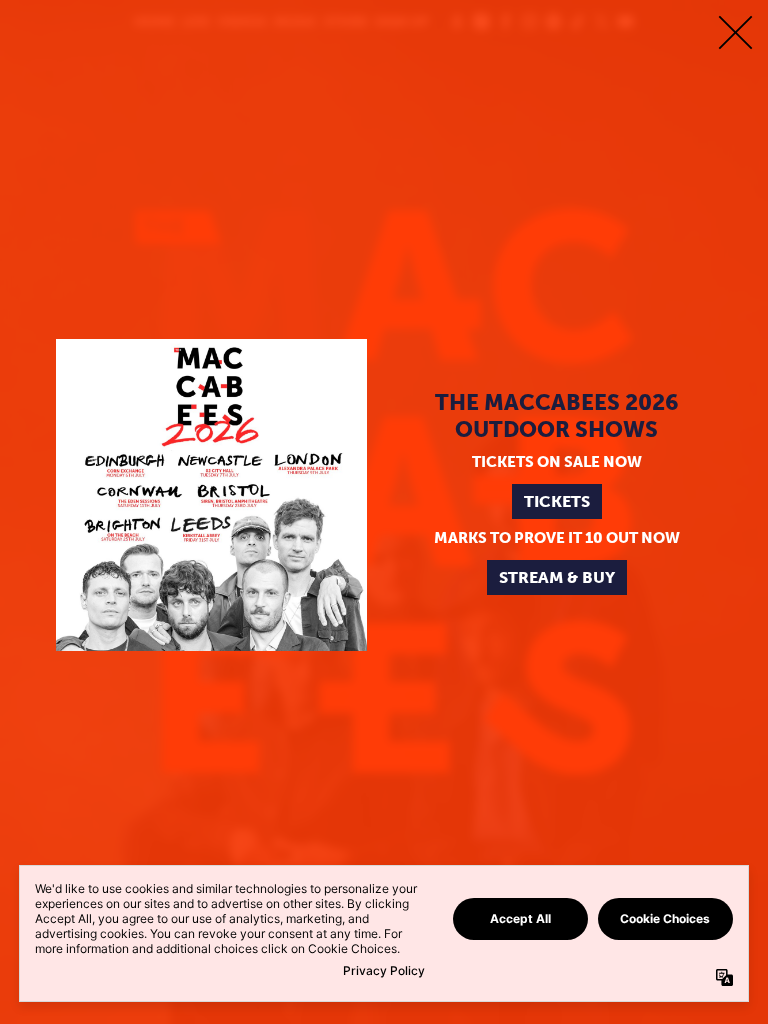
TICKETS (557, 501)
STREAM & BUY (557, 577)
